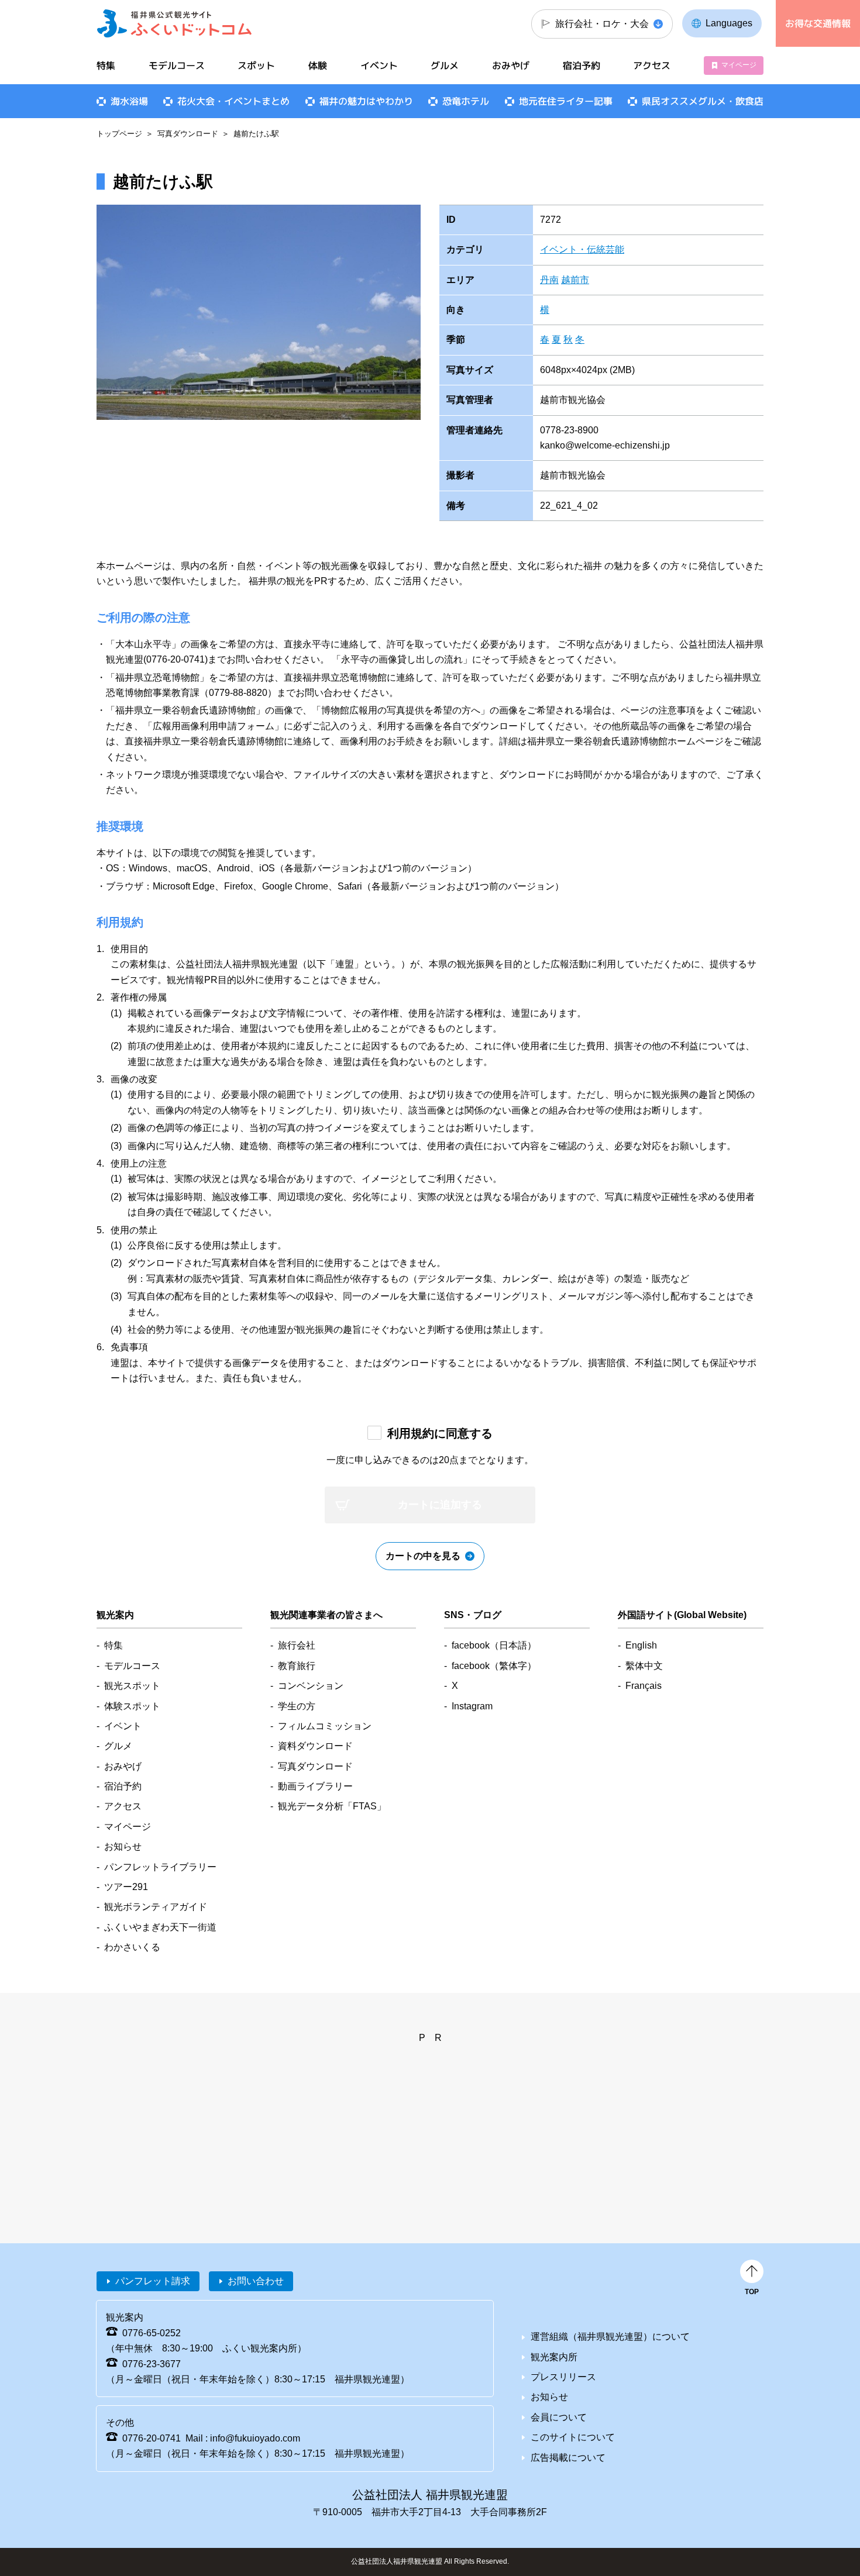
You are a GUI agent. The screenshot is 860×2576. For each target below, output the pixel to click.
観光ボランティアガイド (156, 1907)
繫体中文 (644, 1666)
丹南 (549, 280)
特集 (106, 65)
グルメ (445, 65)
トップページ (119, 134)
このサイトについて (573, 2437)
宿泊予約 (582, 65)
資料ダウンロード (315, 1746)
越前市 (575, 280)
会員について (559, 2417)
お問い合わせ (256, 2281)
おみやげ (511, 65)
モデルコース (177, 65)
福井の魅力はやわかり (366, 101)
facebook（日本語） (494, 1645)
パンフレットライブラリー (160, 1867)
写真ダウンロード (188, 134)
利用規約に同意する (440, 1433)
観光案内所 (554, 2357)
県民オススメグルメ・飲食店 (703, 101)
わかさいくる (132, 1947)
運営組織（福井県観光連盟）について (610, 2337)
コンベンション (311, 1686)
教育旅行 (297, 1666)
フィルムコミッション (325, 1726)
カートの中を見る (423, 1556)
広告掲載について (568, 2458)
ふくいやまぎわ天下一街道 (160, 1927)
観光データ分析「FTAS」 (332, 1806)
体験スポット (132, 1706)
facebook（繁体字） (494, 1666)
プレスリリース (563, 2377)
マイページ (739, 65)
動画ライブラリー (315, 1786)
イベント (379, 65)
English (641, 1645)
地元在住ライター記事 (566, 101)
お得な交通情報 (818, 23)
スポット (256, 65)
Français (644, 1686)
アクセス (652, 65)
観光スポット (132, 1686)
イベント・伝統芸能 (582, 249)
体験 (318, 65)
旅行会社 (297, 1645)
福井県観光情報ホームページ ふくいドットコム (175, 23)
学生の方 (297, 1706)
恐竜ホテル (466, 101)
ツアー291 (126, 1887)
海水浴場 (129, 101)
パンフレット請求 (153, 2281)
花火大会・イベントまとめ (233, 101)
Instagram (472, 1706)
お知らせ (123, 1846)
